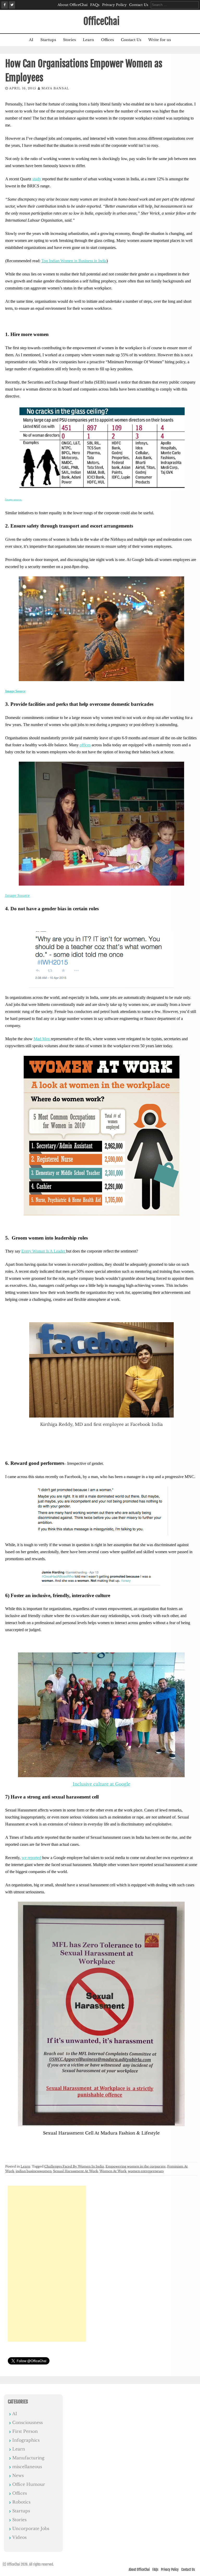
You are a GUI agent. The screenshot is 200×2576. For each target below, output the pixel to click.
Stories (69, 40)
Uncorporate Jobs (31, 2528)
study (37, 179)
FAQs (95, 5)
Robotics (21, 2502)
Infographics (26, 2440)
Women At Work (113, 2171)
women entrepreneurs (146, 2171)
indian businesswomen (34, 2171)
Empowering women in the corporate (136, 2166)
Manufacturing (28, 2458)
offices (85, 745)
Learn (88, 40)
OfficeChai (101, 21)
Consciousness (27, 2422)
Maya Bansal (55, 88)
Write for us (160, 40)
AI (31, 40)
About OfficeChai (73, 5)
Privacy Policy (114, 5)
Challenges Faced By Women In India (74, 2166)
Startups (48, 40)
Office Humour (29, 2484)
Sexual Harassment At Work (76, 2171)
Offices (107, 40)
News (18, 2475)
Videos (19, 2537)
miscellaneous (27, 2467)
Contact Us (139, 5)
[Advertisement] (47, 2264)
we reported (31, 1858)
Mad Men (42, 1039)
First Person (25, 2431)
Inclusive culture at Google (101, 1784)
